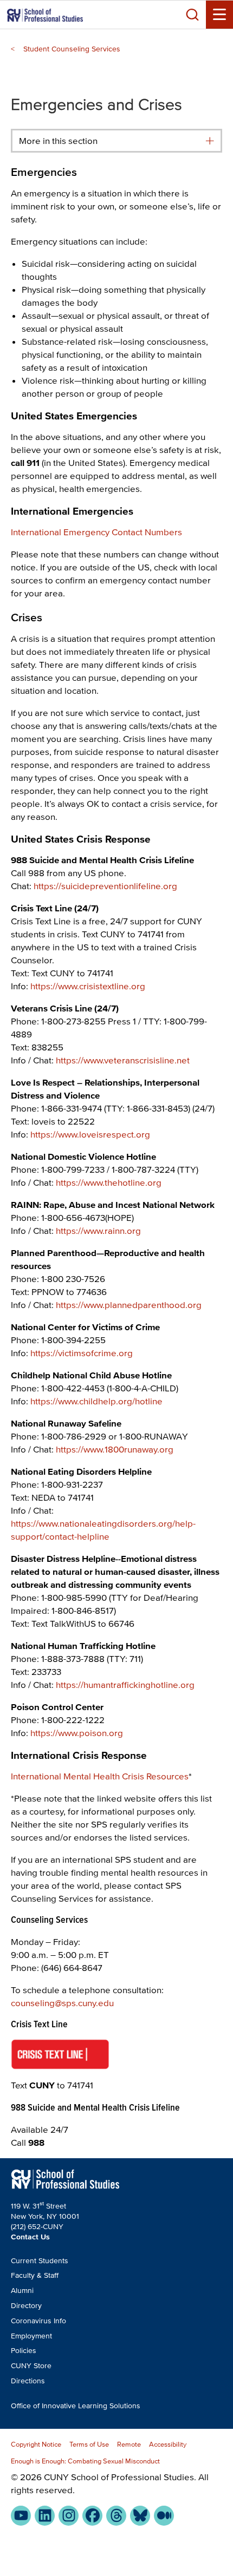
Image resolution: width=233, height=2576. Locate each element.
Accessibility (168, 2444)
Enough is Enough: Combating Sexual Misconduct (85, 2461)
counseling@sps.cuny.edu (62, 2003)
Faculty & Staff (35, 2275)
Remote (129, 2444)
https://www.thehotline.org (109, 1182)
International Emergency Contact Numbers (96, 532)
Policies (24, 2351)
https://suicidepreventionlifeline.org (105, 886)
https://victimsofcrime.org (82, 1353)
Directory (26, 2306)
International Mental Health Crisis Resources (100, 1776)
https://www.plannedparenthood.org (129, 1305)
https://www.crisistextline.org (88, 986)
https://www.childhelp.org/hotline (96, 1401)
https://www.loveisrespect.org (90, 1134)
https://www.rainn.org (98, 1230)
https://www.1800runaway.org (115, 1449)
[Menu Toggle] (219, 15)
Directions (28, 2381)
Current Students (40, 2261)
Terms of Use (89, 2444)
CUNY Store (31, 2366)
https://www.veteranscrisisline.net (123, 1060)
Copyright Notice (36, 2444)
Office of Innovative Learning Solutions (76, 2406)
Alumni (22, 2291)
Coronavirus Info (38, 2321)
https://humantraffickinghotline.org (125, 1684)
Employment (31, 2336)
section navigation (210, 141)
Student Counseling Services (72, 49)
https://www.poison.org (77, 1733)
